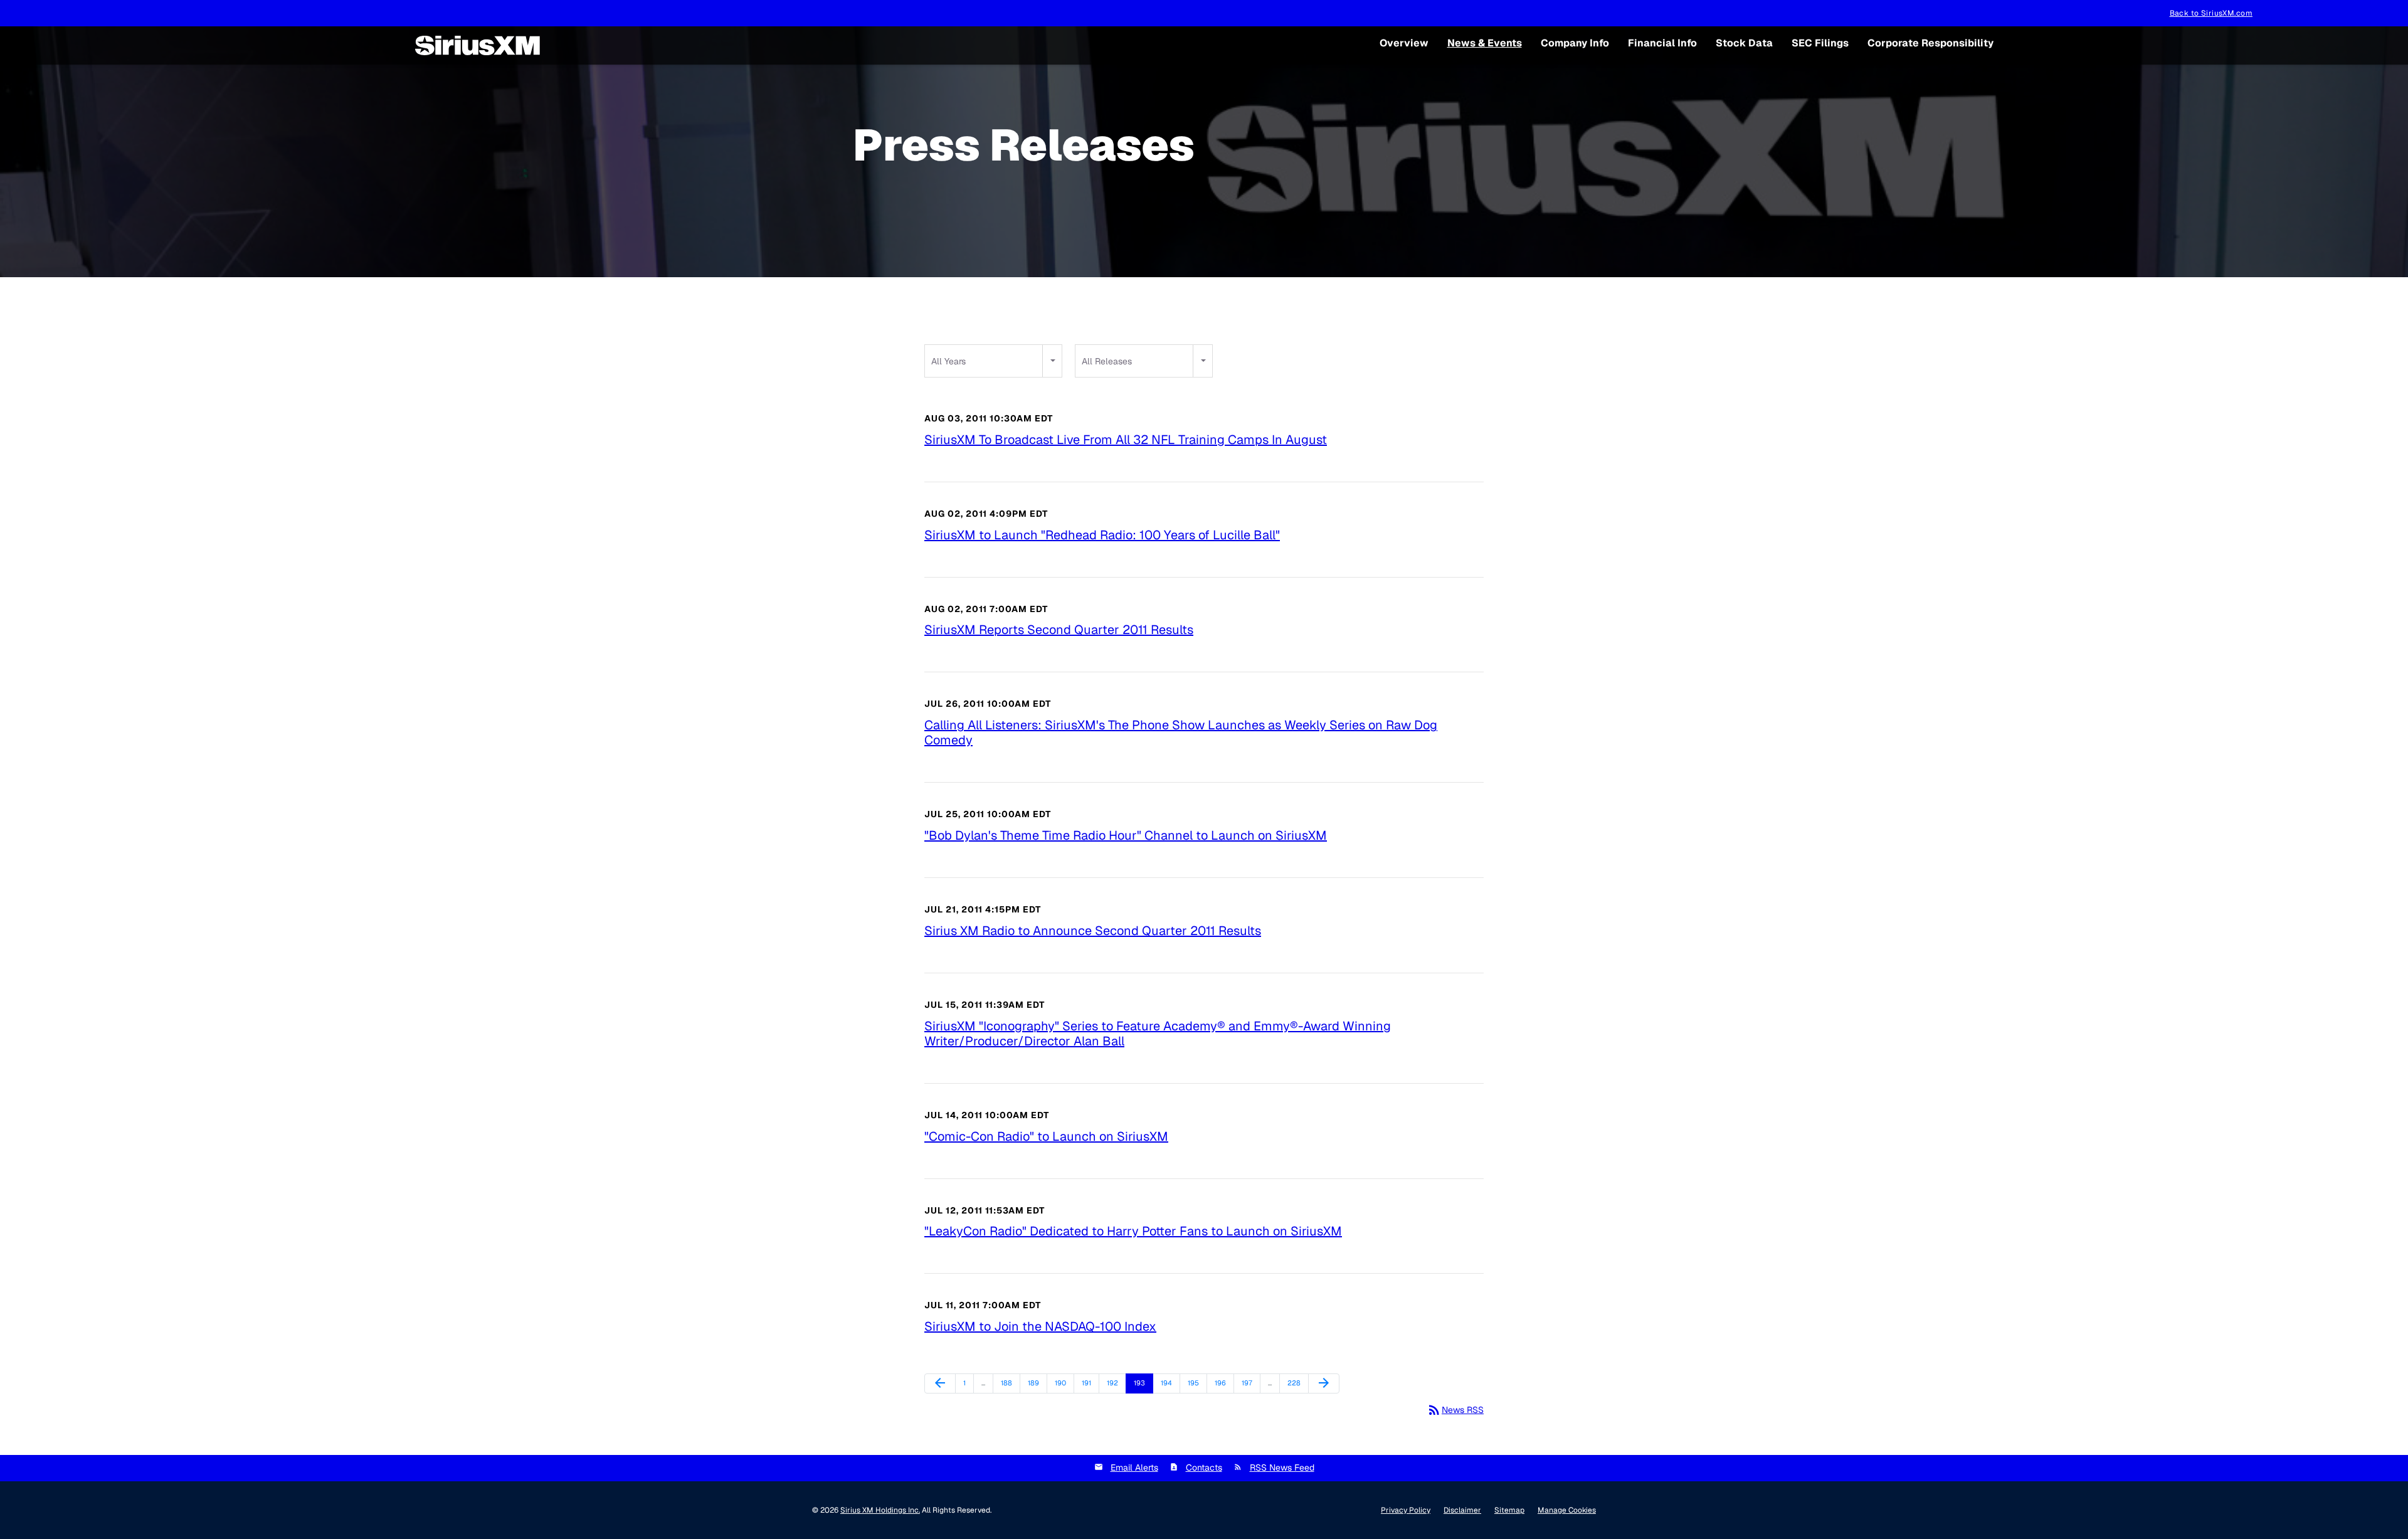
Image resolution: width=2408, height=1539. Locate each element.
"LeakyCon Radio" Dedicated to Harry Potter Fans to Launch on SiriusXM (1133, 1231)
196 (1222, 1383)
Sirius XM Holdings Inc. (880, 1510)
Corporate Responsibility (1930, 43)
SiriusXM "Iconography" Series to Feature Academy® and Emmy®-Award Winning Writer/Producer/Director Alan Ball (1158, 1034)
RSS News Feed (1282, 1468)
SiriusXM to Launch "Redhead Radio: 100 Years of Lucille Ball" (1102, 535)
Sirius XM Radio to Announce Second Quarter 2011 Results (1093, 931)
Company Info (1575, 43)
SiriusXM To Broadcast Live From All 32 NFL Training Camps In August (1126, 440)
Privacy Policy (1406, 1510)
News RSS (1455, 1410)
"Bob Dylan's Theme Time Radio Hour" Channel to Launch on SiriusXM (1126, 835)
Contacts (1204, 1468)
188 (1008, 1383)
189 (1035, 1383)
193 (1141, 1383)
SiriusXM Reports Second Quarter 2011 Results (1059, 630)
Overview (1404, 43)
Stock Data (1744, 43)
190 (1062, 1383)
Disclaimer (1462, 1510)
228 (1295, 1383)
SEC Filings (1820, 43)
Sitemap (1509, 1510)
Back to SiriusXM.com (2211, 13)
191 (1089, 1383)
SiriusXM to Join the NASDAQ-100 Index (1040, 1326)
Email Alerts (1134, 1468)
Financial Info (1662, 43)
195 (1195, 1383)
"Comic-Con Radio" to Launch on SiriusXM (1046, 1136)
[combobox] (993, 361)
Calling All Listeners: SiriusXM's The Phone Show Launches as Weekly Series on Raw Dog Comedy (1181, 732)
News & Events (1485, 43)
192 (1114, 1383)
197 (1249, 1383)
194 (1168, 1383)
